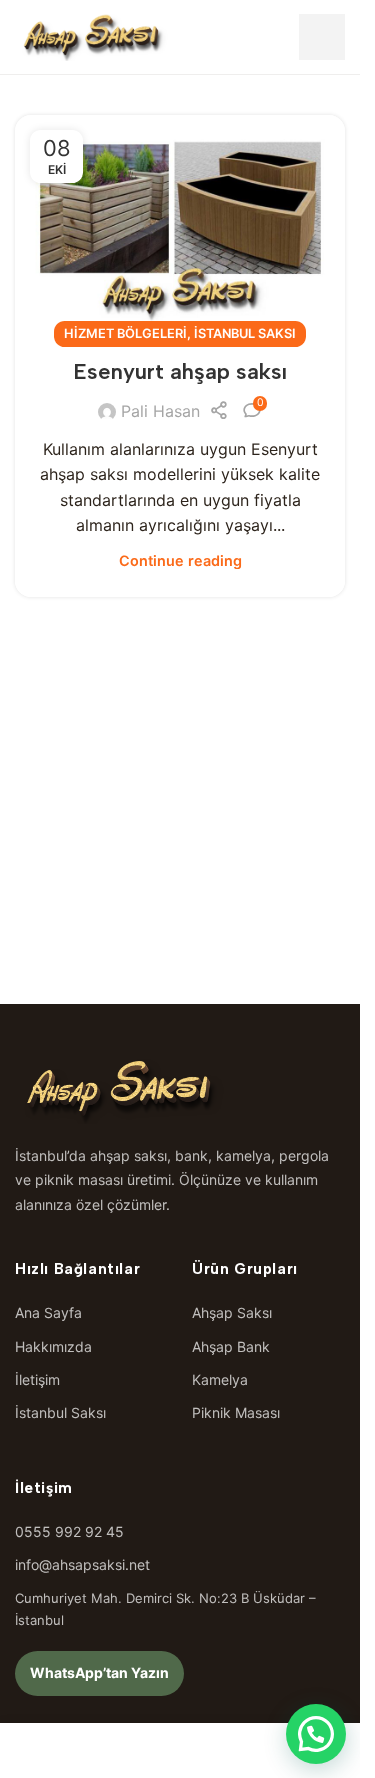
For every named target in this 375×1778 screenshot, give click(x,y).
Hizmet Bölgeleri (125, 333)
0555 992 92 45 (69, 1531)
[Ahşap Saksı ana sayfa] (92, 37)
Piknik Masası (236, 1412)
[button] (316, 1734)
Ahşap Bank (231, 1346)
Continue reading (180, 560)
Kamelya (220, 1379)
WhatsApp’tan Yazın (99, 1672)
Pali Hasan (160, 411)
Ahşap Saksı (232, 1312)
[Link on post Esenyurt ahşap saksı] (180, 225)
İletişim (37, 1379)
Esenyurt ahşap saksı (180, 371)
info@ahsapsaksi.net (82, 1564)
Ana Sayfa (48, 1312)
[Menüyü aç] (322, 37)
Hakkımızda (53, 1346)
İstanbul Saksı (245, 333)
